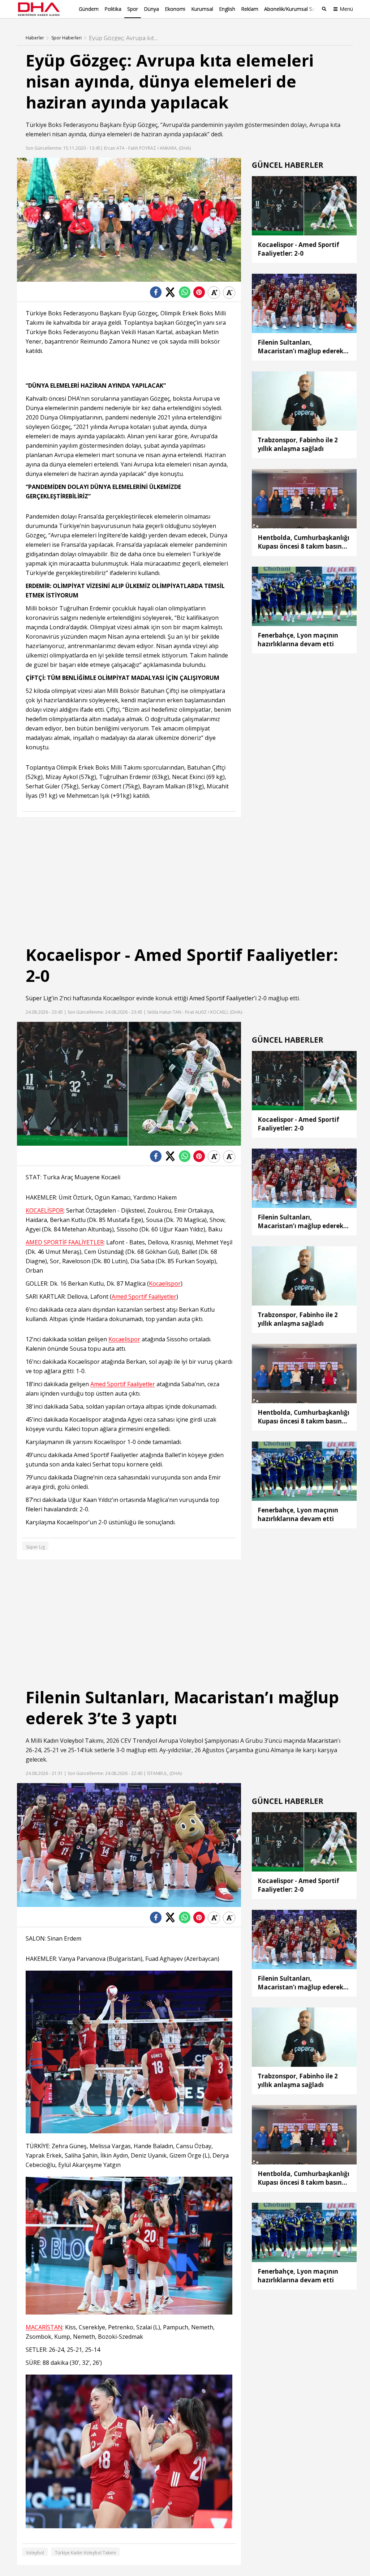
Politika (113, 9)
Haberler (35, 38)
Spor (133, 9)
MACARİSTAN (44, 2327)
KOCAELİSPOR (45, 1211)
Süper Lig (39, 998)
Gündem (89, 9)
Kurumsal (202, 9)
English (227, 9)
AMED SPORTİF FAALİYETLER (65, 1242)
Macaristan (322, 1741)
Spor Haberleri (66, 38)
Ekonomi (175, 9)
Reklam (250, 9)
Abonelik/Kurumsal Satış (292, 9)
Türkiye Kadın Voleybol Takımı (85, 2553)
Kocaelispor (119, 998)
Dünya (151, 9)
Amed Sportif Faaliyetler (222, 998)
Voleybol (72, 1741)
